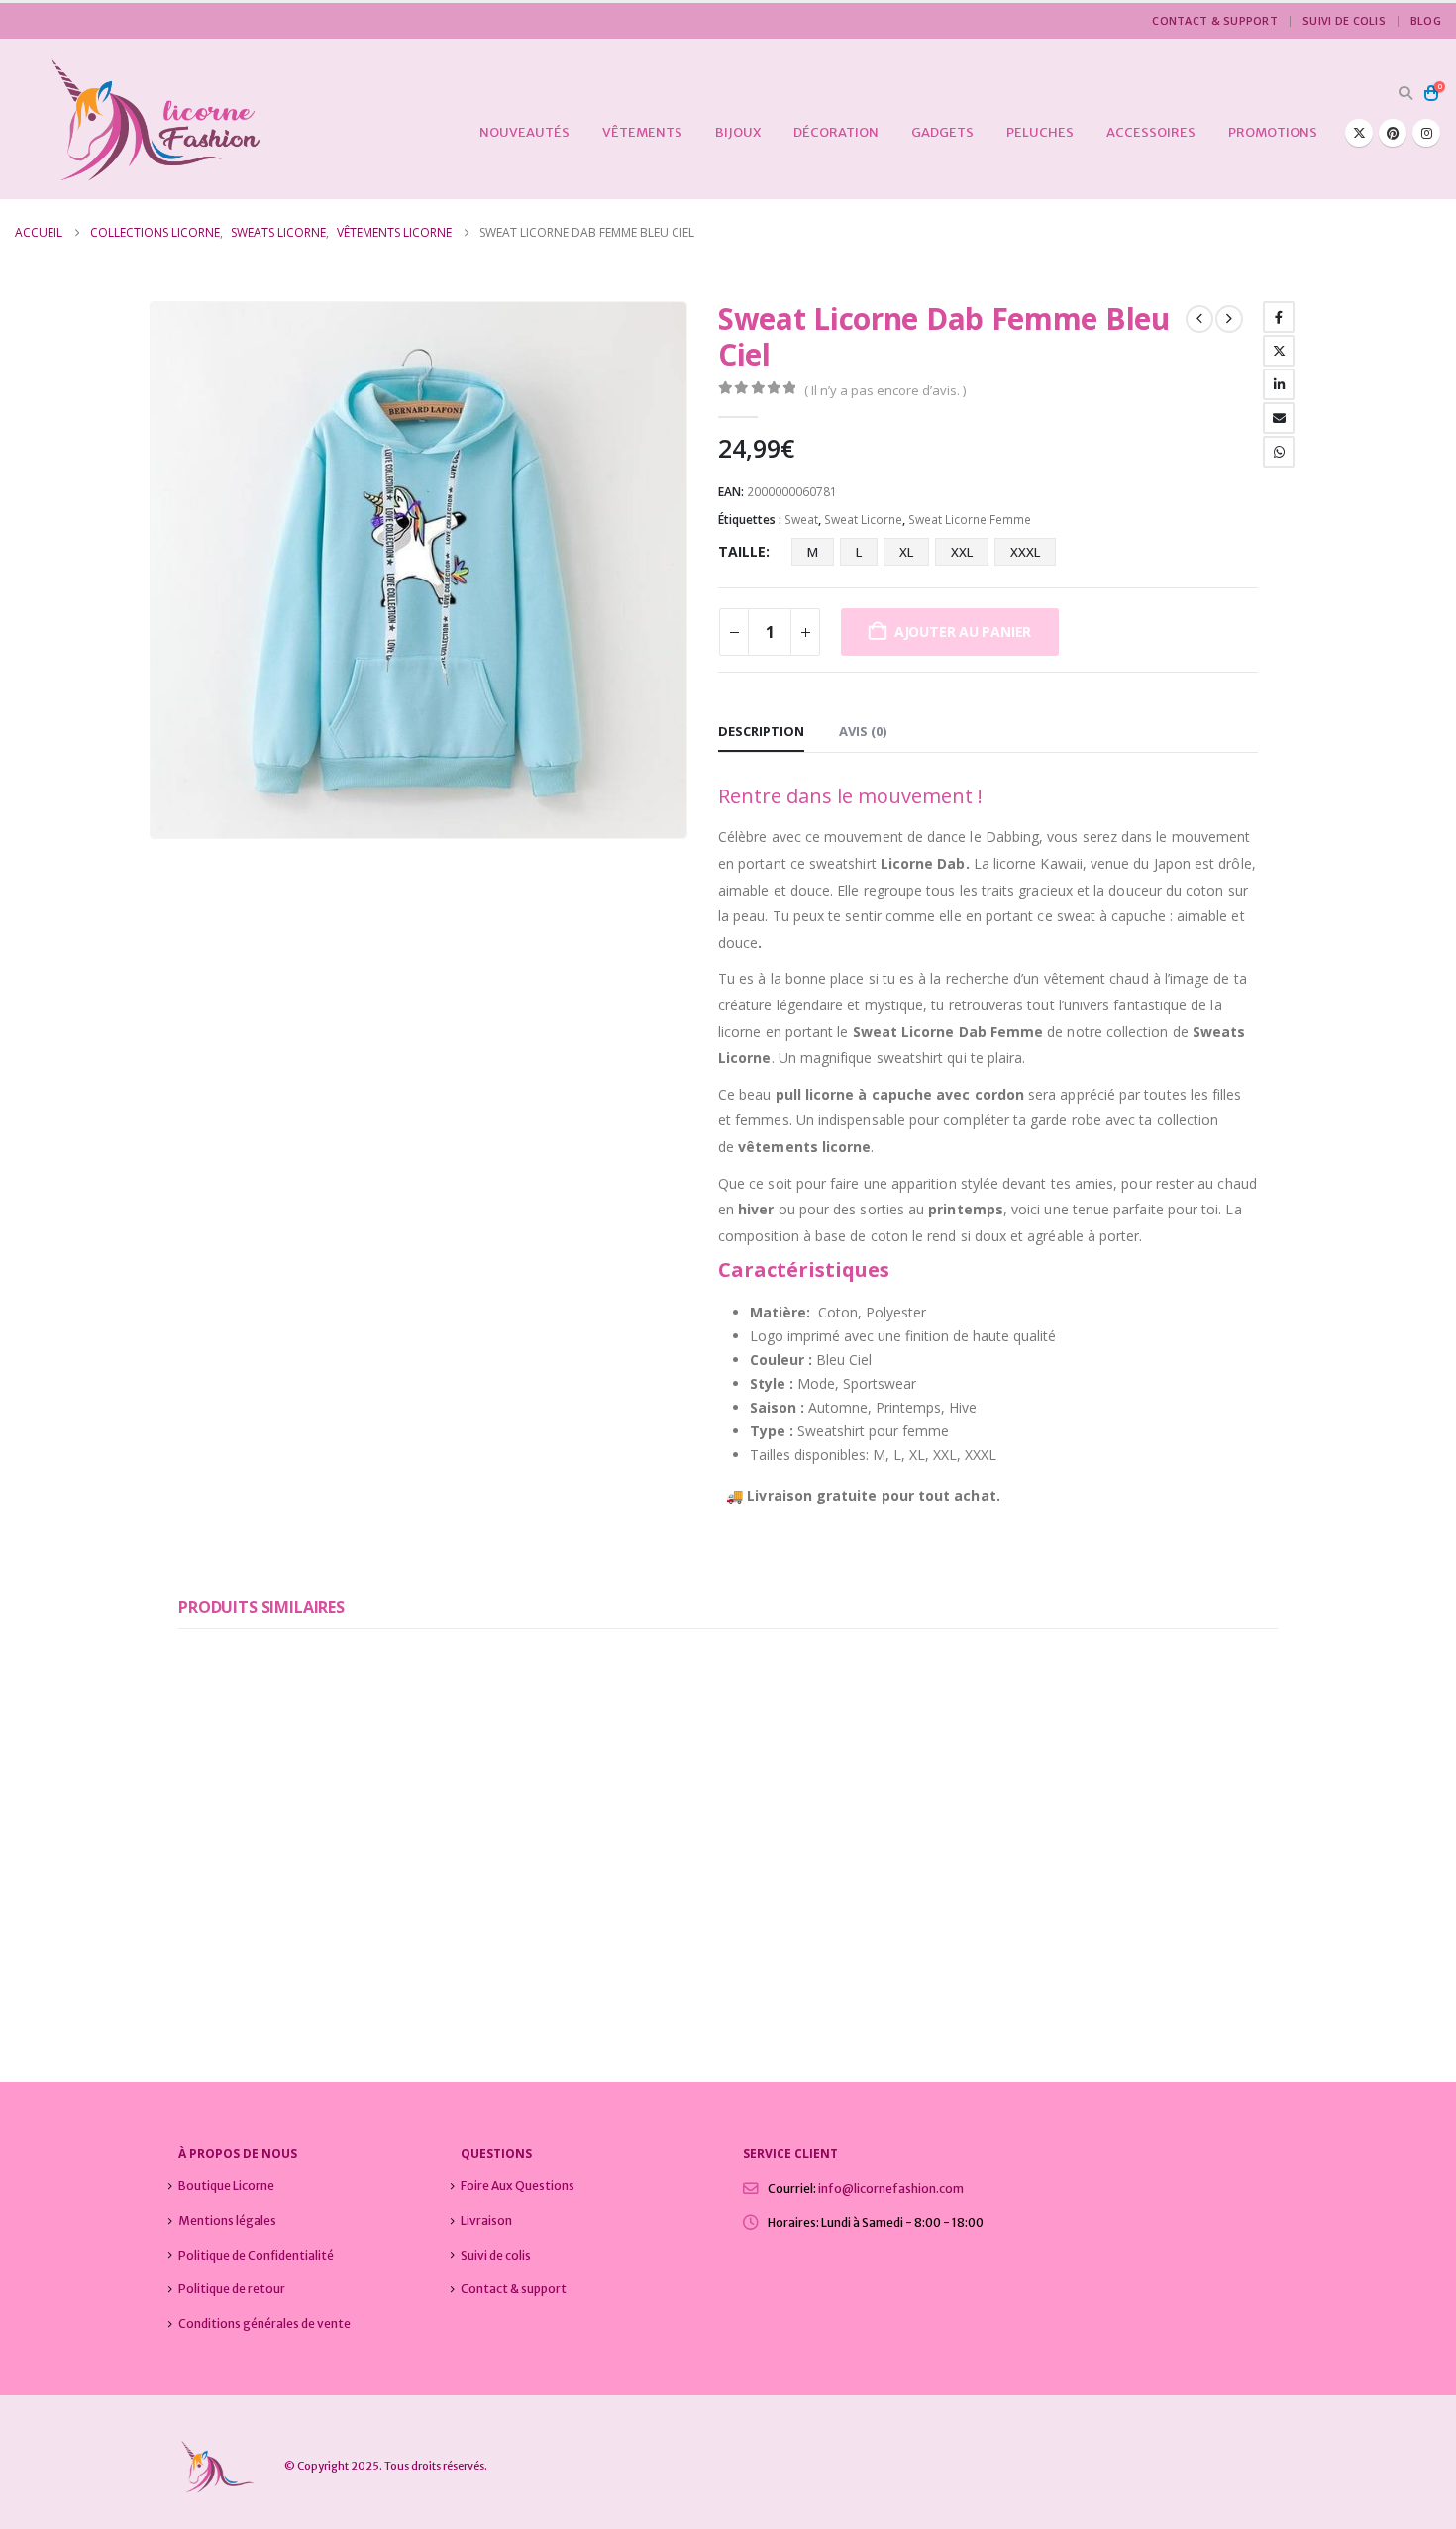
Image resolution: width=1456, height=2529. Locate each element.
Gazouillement (1279, 351)
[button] (1405, 93)
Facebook (1279, 317)
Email (1279, 418)
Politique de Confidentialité (256, 2255)
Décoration (836, 132)
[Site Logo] (139, 119)
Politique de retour (232, 2289)
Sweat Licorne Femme (970, 520)
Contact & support (1215, 20)
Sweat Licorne (863, 520)
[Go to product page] (305, 1779)
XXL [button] (962, 552)
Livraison (486, 2220)
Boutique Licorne (226, 2186)
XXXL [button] (1025, 552)
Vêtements (642, 132)
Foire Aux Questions (518, 2186)
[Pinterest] (1393, 133)
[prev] (1199, 319)
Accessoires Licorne (236, 1929)
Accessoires (1151, 132)
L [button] (859, 552)
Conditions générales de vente (264, 2323)
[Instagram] (1426, 133)
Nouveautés (524, 132)
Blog (1426, 20)
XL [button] (906, 552)
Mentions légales (227, 2220)
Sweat (801, 520)
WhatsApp (1279, 452)
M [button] (813, 552)
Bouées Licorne (344, 1929)
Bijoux (738, 132)
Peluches (1040, 132)
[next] (1229, 319)
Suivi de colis (1344, 20)
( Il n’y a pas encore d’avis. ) (885, 390)
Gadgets (942, 132)
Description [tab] (761, 731)
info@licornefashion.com (891, 2189)
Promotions (1273, 132)
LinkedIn (1279, 384)
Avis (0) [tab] (863, 731)
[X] (1359, 133)
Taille (742, 551)
